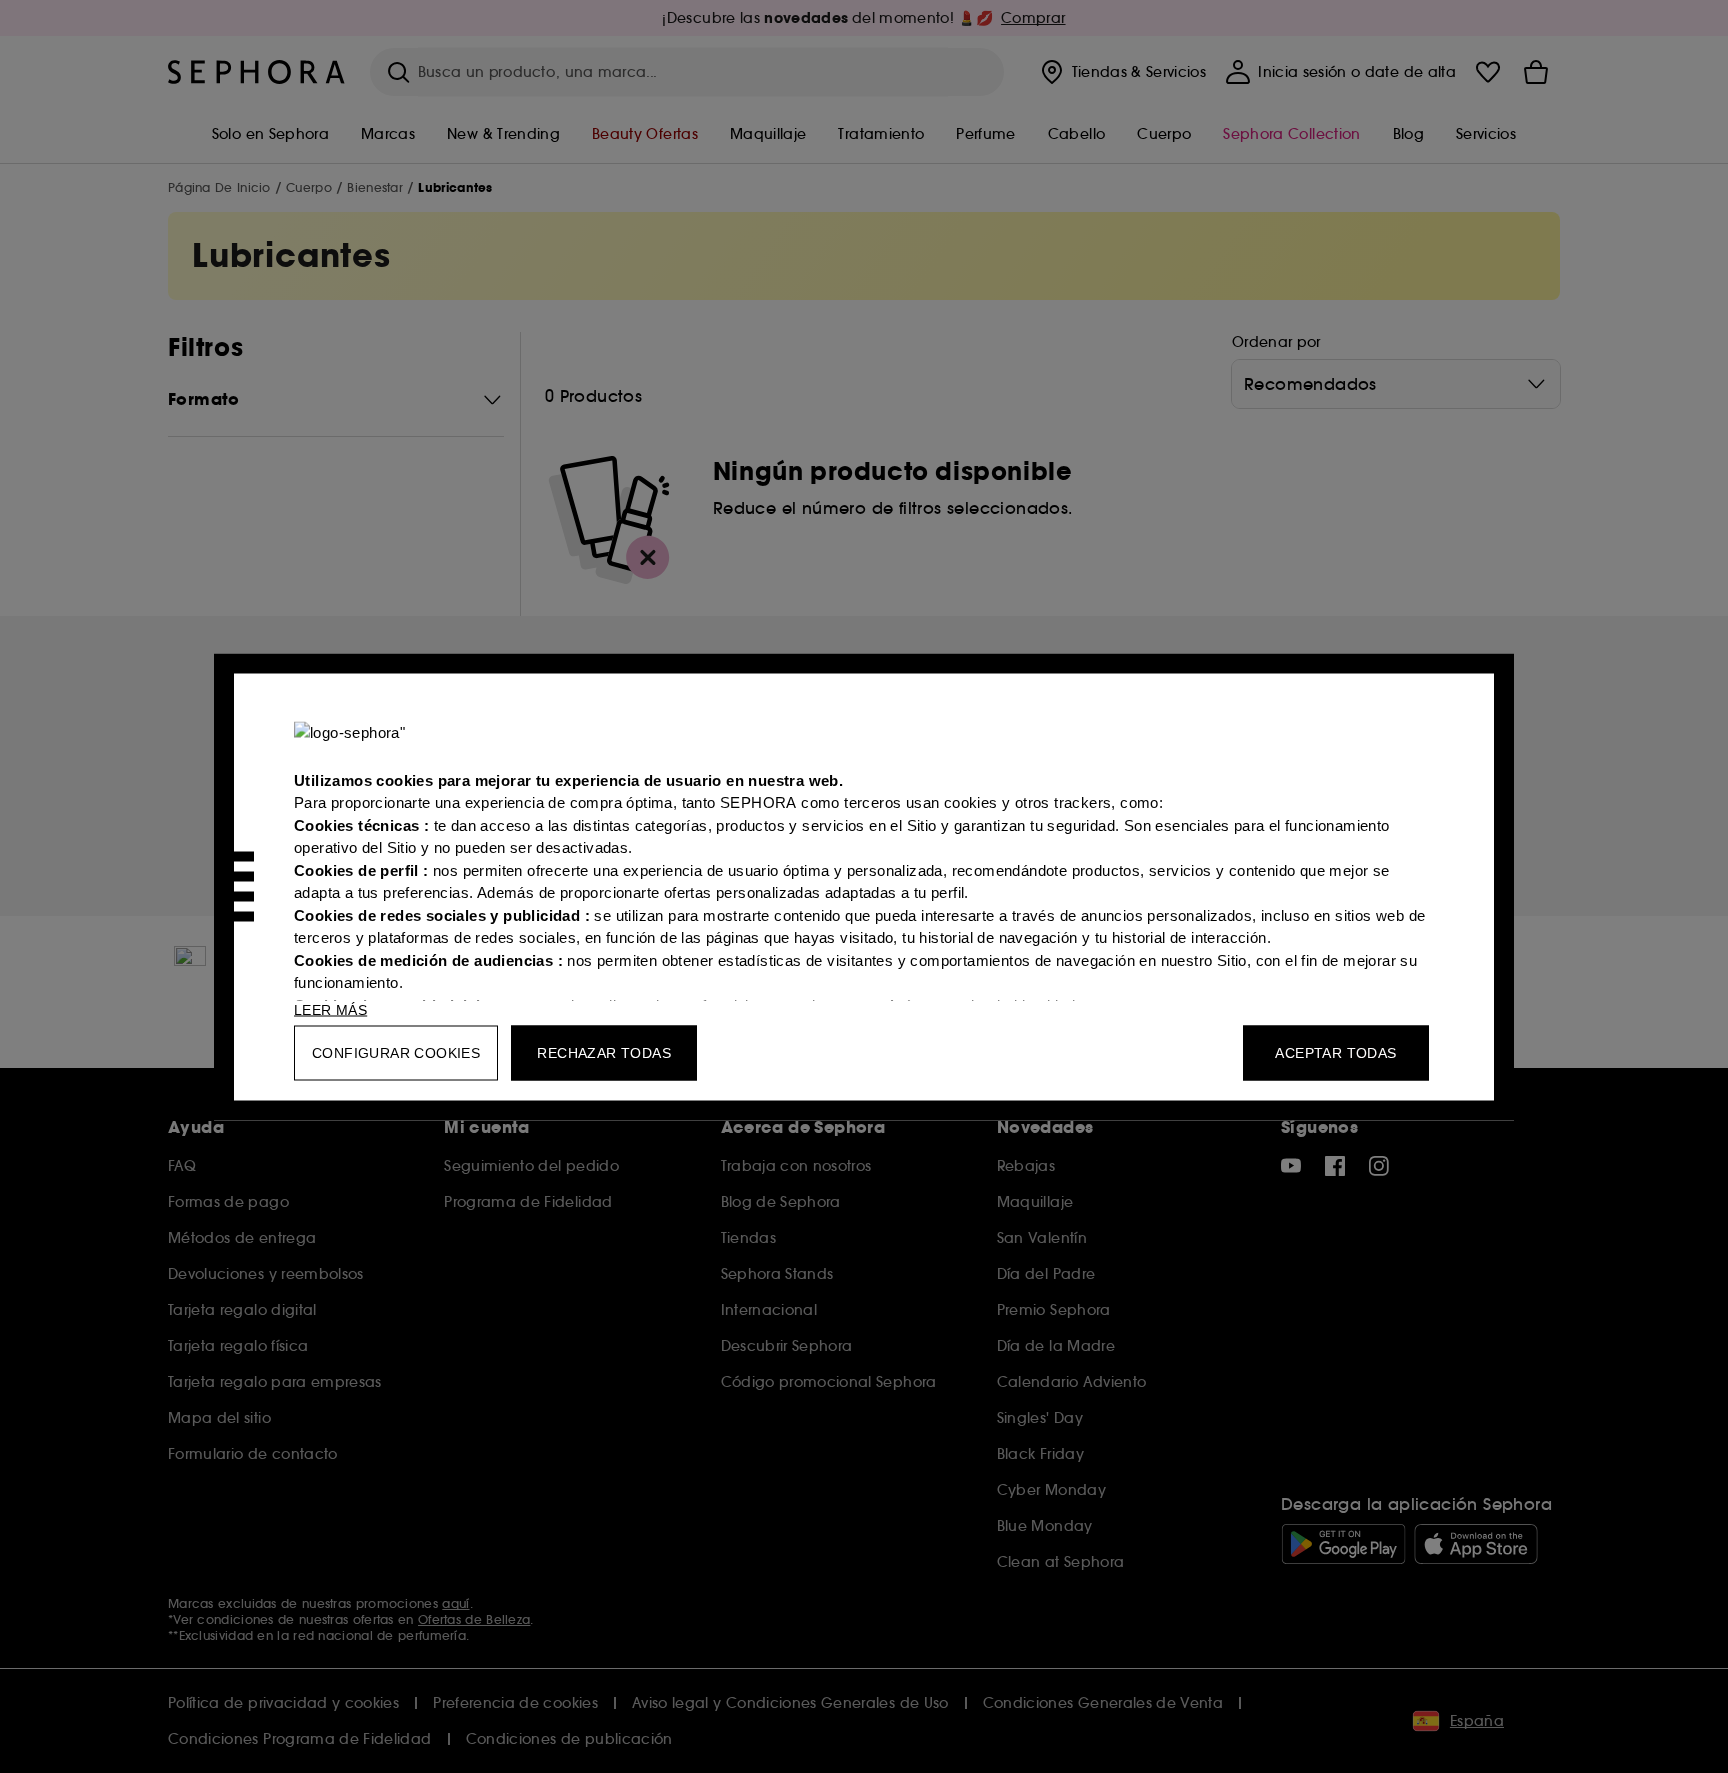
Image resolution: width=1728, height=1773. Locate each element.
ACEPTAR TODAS (1335, 1052)
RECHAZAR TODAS (604, 1052)
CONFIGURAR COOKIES (396, 1052)
